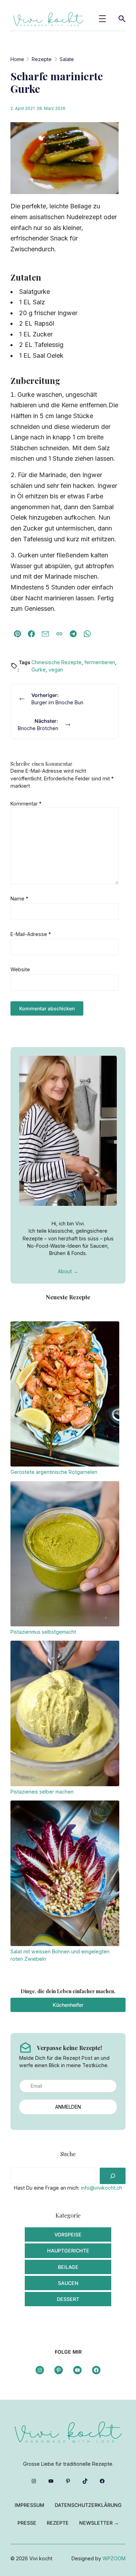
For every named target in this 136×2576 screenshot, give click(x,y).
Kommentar (26, 804)
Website (20, 969)
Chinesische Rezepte (56, 662)
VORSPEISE (68, 2234)
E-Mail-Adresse (31, 934)
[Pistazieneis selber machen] (65, 1714)
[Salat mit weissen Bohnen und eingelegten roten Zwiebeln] (65, 1874)
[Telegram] (73, 634)
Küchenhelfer (68, 2005)
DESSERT (68, 2299)
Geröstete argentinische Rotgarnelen (54, 1472)
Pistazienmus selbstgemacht (43, 1632)
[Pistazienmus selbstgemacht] (65, 1555)
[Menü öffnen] (102, 19)
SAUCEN (68, 2283)
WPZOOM (114, 2558)
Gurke (39, 670)
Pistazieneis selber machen (42, 1792)
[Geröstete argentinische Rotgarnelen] (65, 1395)
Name (19, 899)
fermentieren (100, 662)
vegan (56, 670)
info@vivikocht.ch (101, 2188)
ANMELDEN (68, 2107)
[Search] (113, 2176)
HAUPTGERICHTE (68, 2251)
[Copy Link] (59, 634)
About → (68, 1271)
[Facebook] (31, 634)
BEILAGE (68, 2267)
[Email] (45, 634)
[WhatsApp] (87, 634)
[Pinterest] (17, 634)
